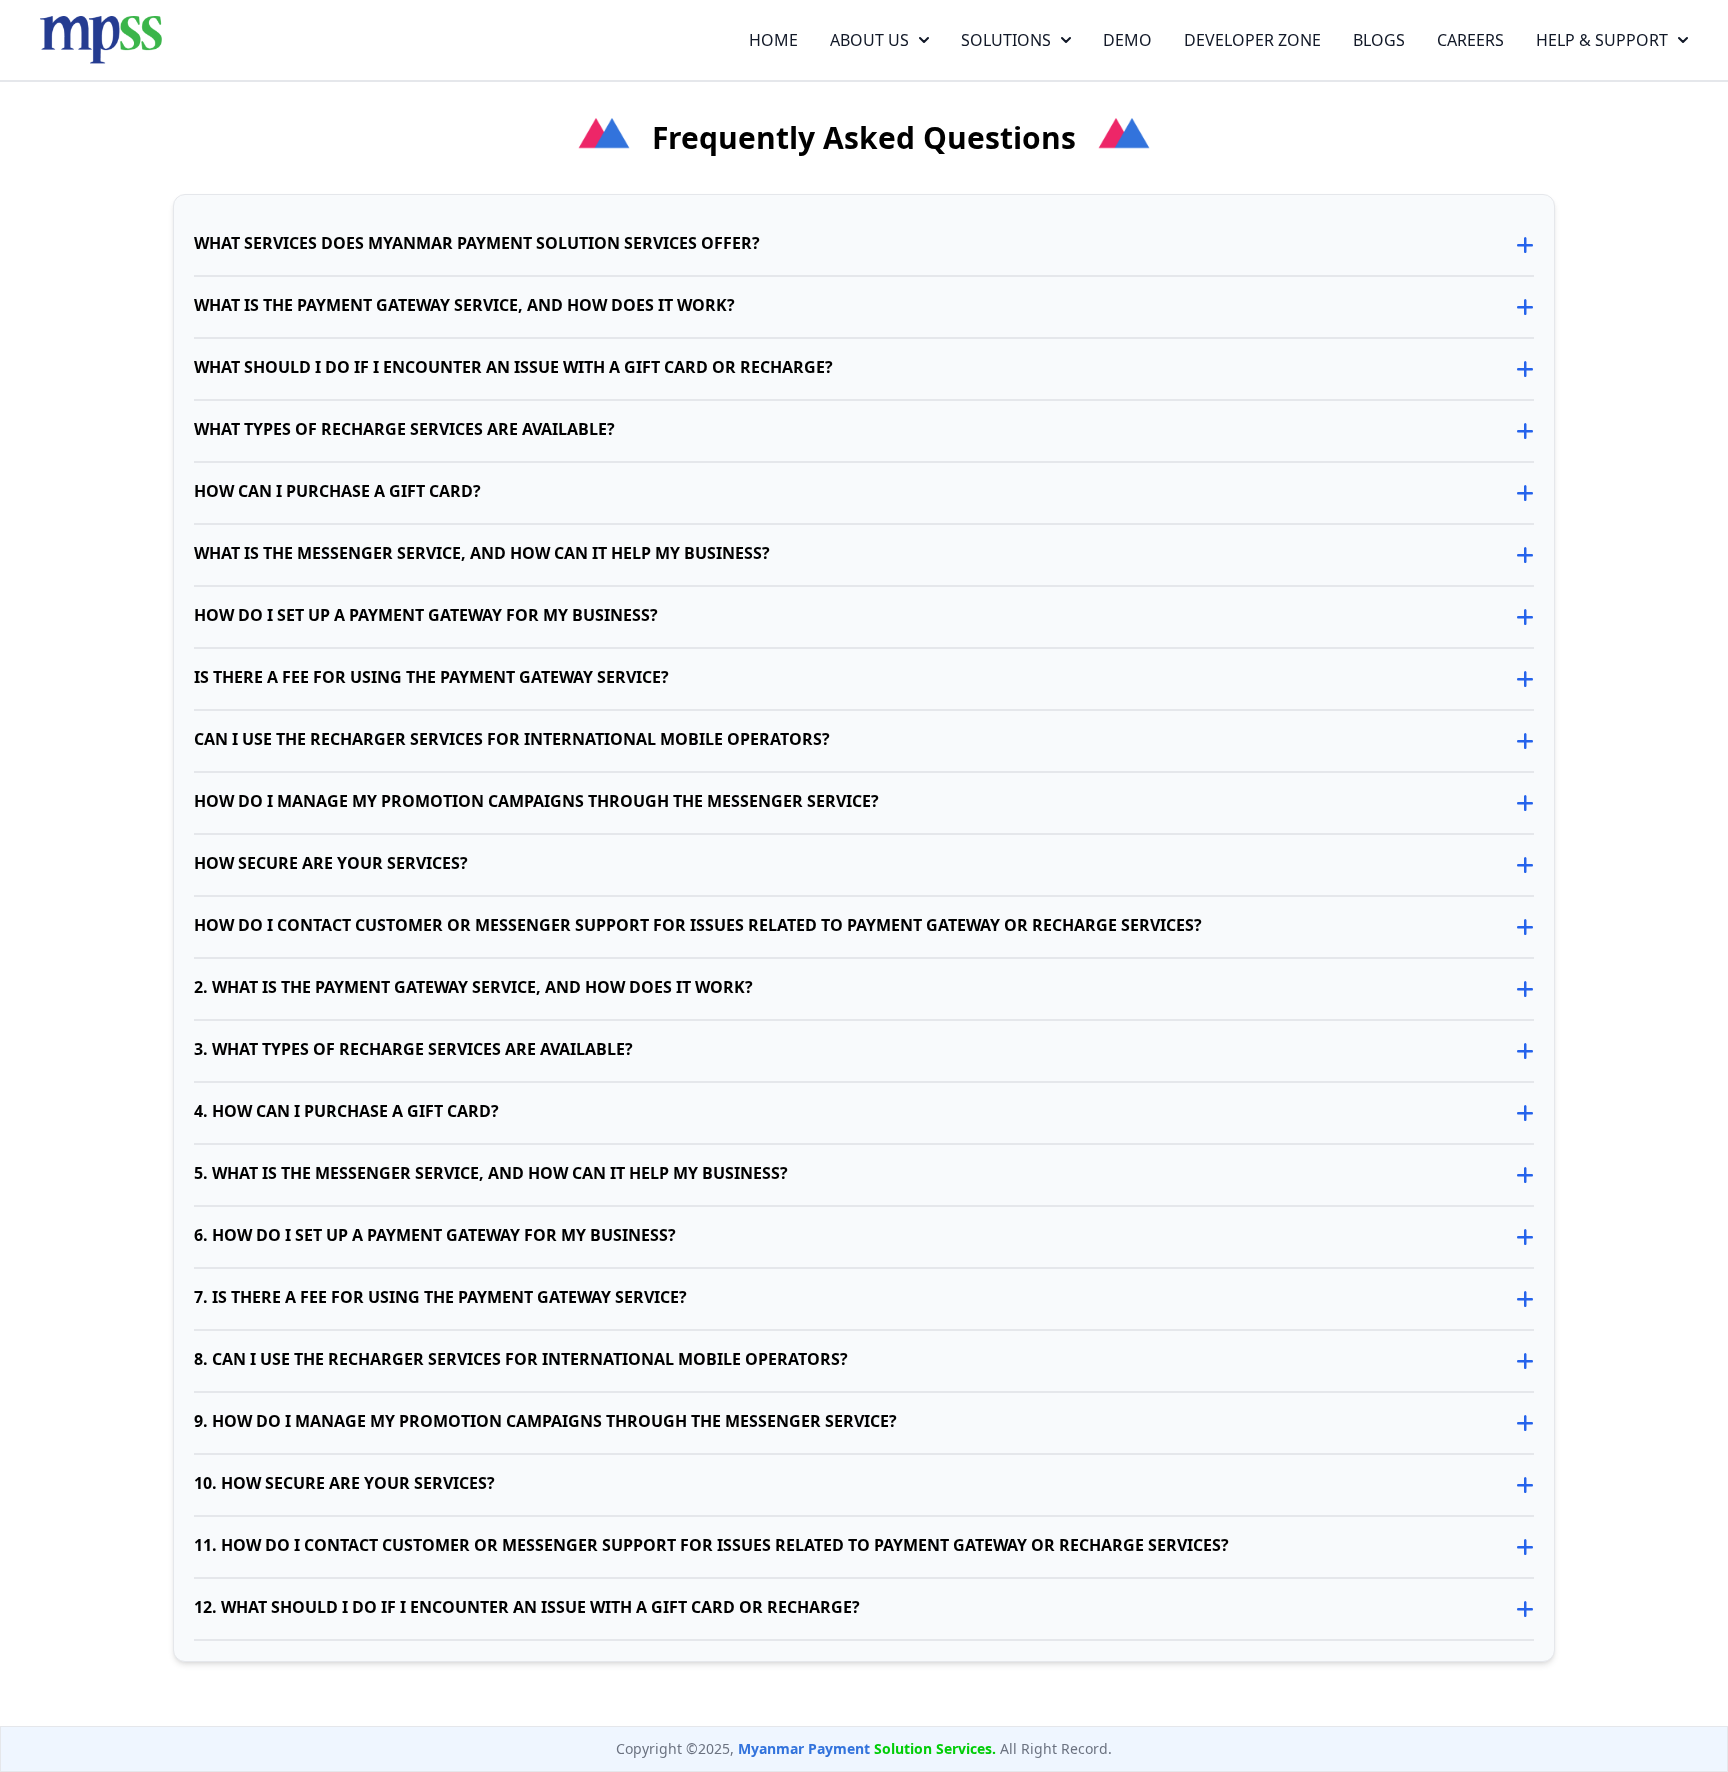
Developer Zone (1252, 40)
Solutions (1006, 40)
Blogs (1379, 40)
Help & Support (1602, 40)
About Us (869, 40)
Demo (1127, 40)
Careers (1470, 40)
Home (773, 40)
